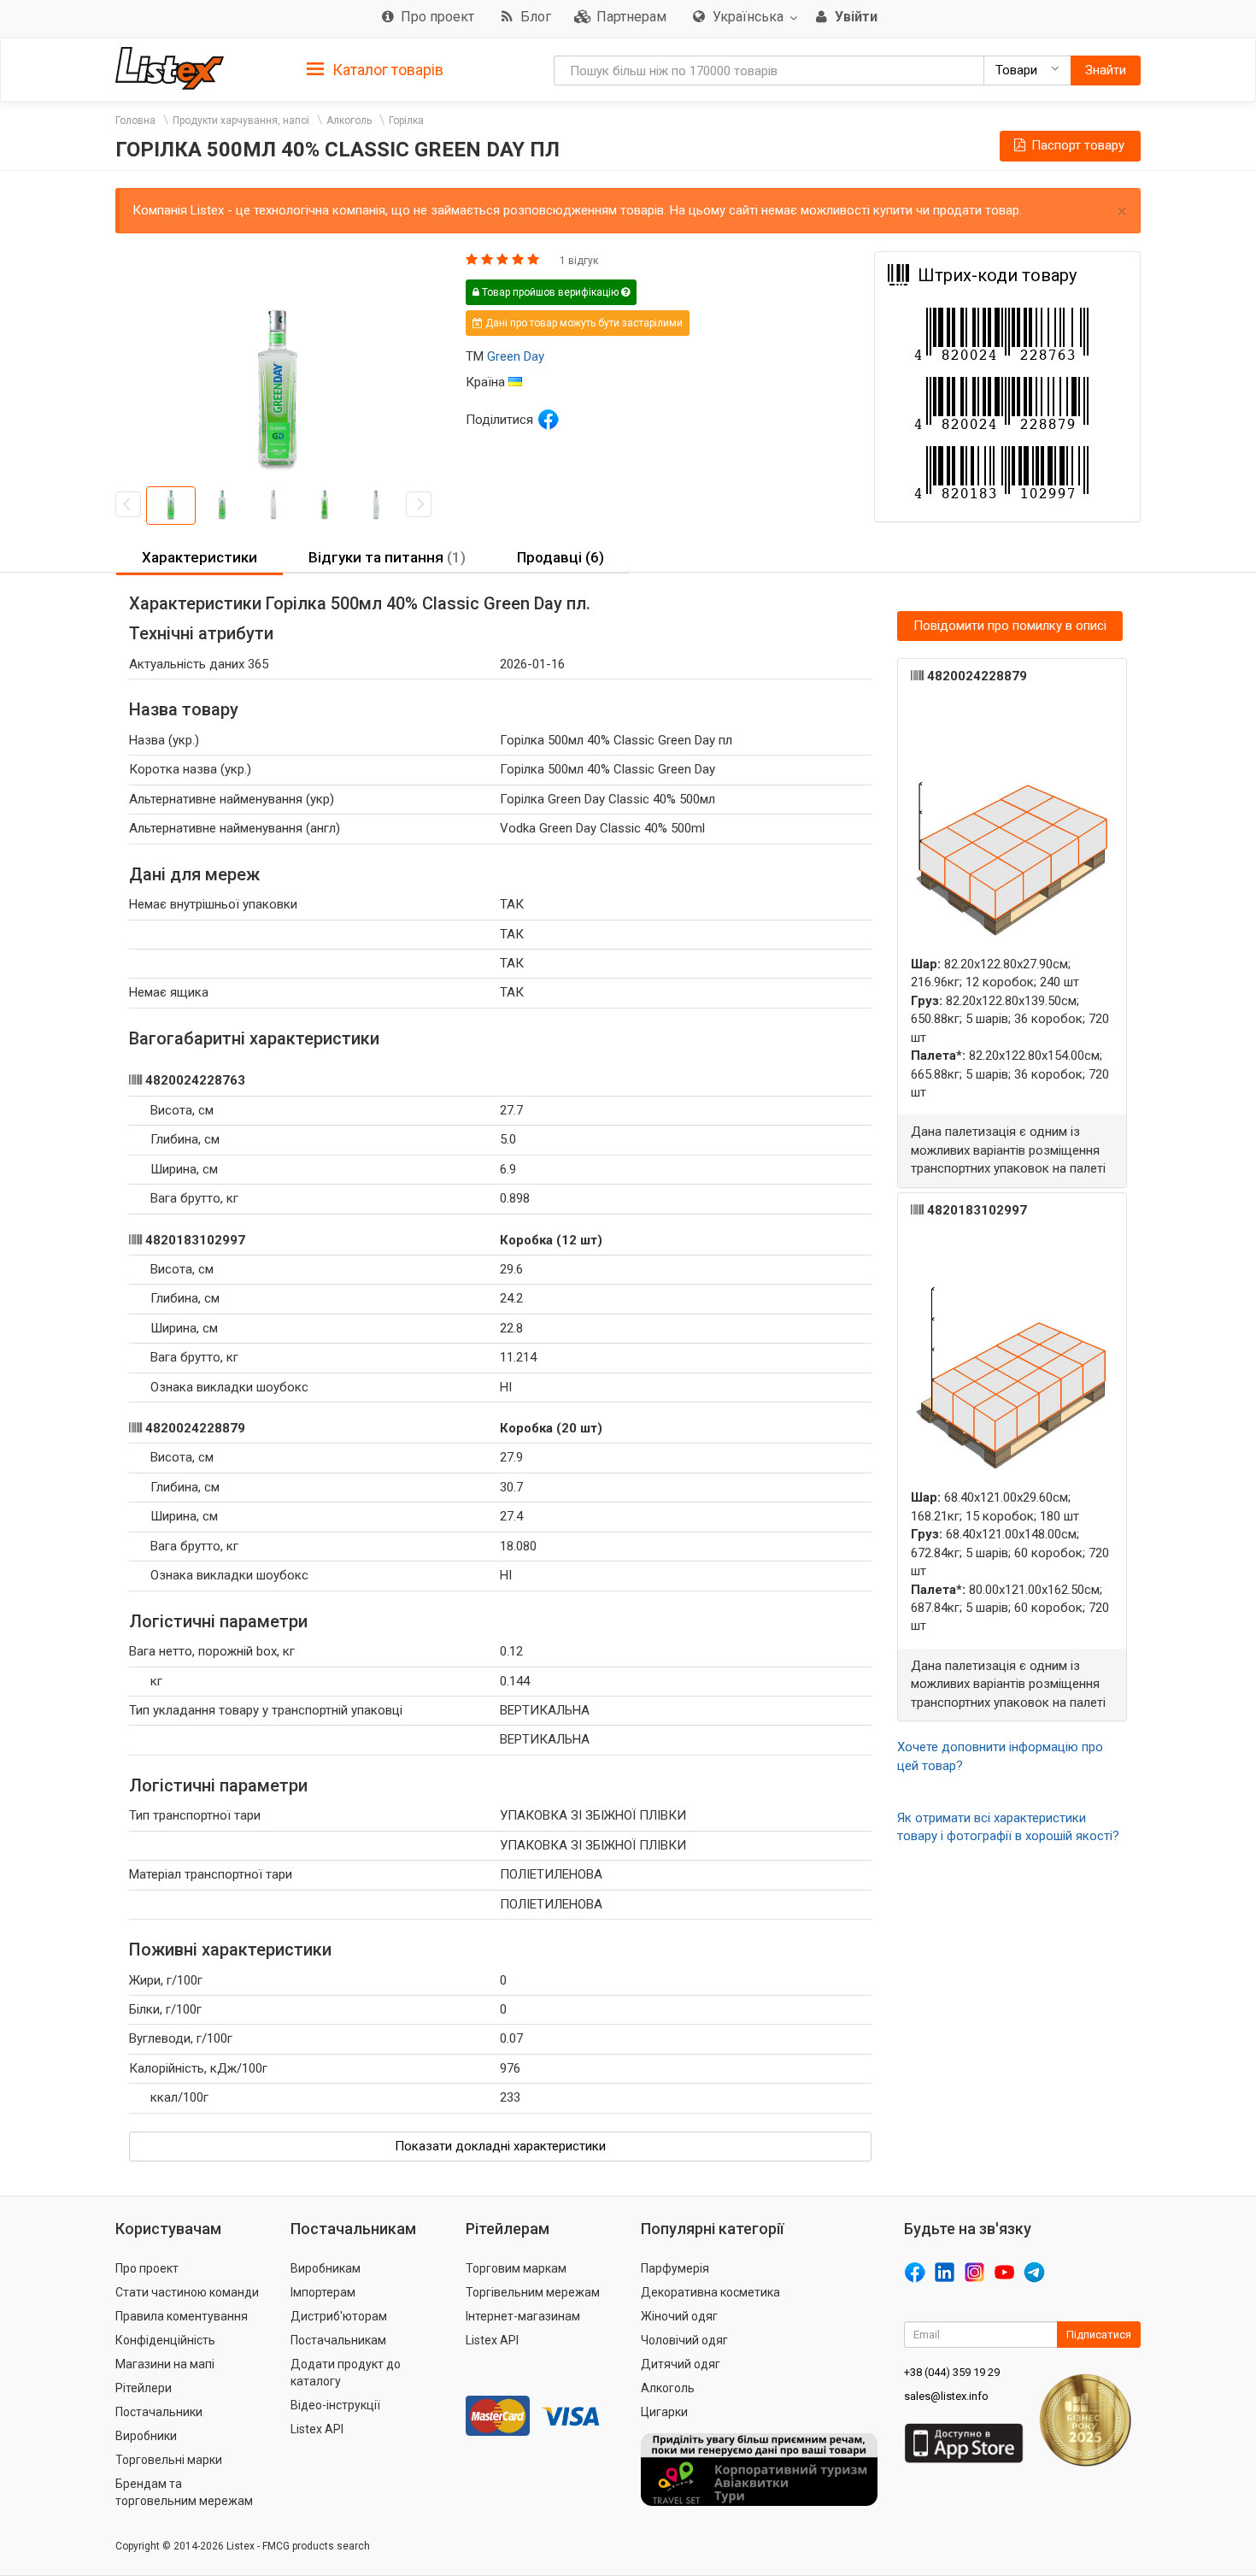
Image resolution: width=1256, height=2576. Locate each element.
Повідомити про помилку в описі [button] (1010, 626)
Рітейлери (144, 2388)
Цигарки (664, 2412)
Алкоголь (349, 121)
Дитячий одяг (681, 2364)
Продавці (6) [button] (561, 557)
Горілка (406, 121)
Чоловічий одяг (684, 2340)
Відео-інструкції (335, 2405)
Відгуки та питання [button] (387, 557)
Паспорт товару (1076, 145)
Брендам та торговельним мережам (184, 2492)
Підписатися (1099, 2335)
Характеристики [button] (200, 557)
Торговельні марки (169, 2460)
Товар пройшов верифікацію (550, 292)
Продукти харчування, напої (241, 121)
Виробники (146, 2436)
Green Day (516, 356)
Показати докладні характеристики (500, 2146)
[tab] (375, 69)
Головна (135, 121)
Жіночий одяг (679, 2316)
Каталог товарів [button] (386, 70)
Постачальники (159, 2412)
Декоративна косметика (710, 2292)
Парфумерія (675, 2268)
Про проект (147, 2268)
